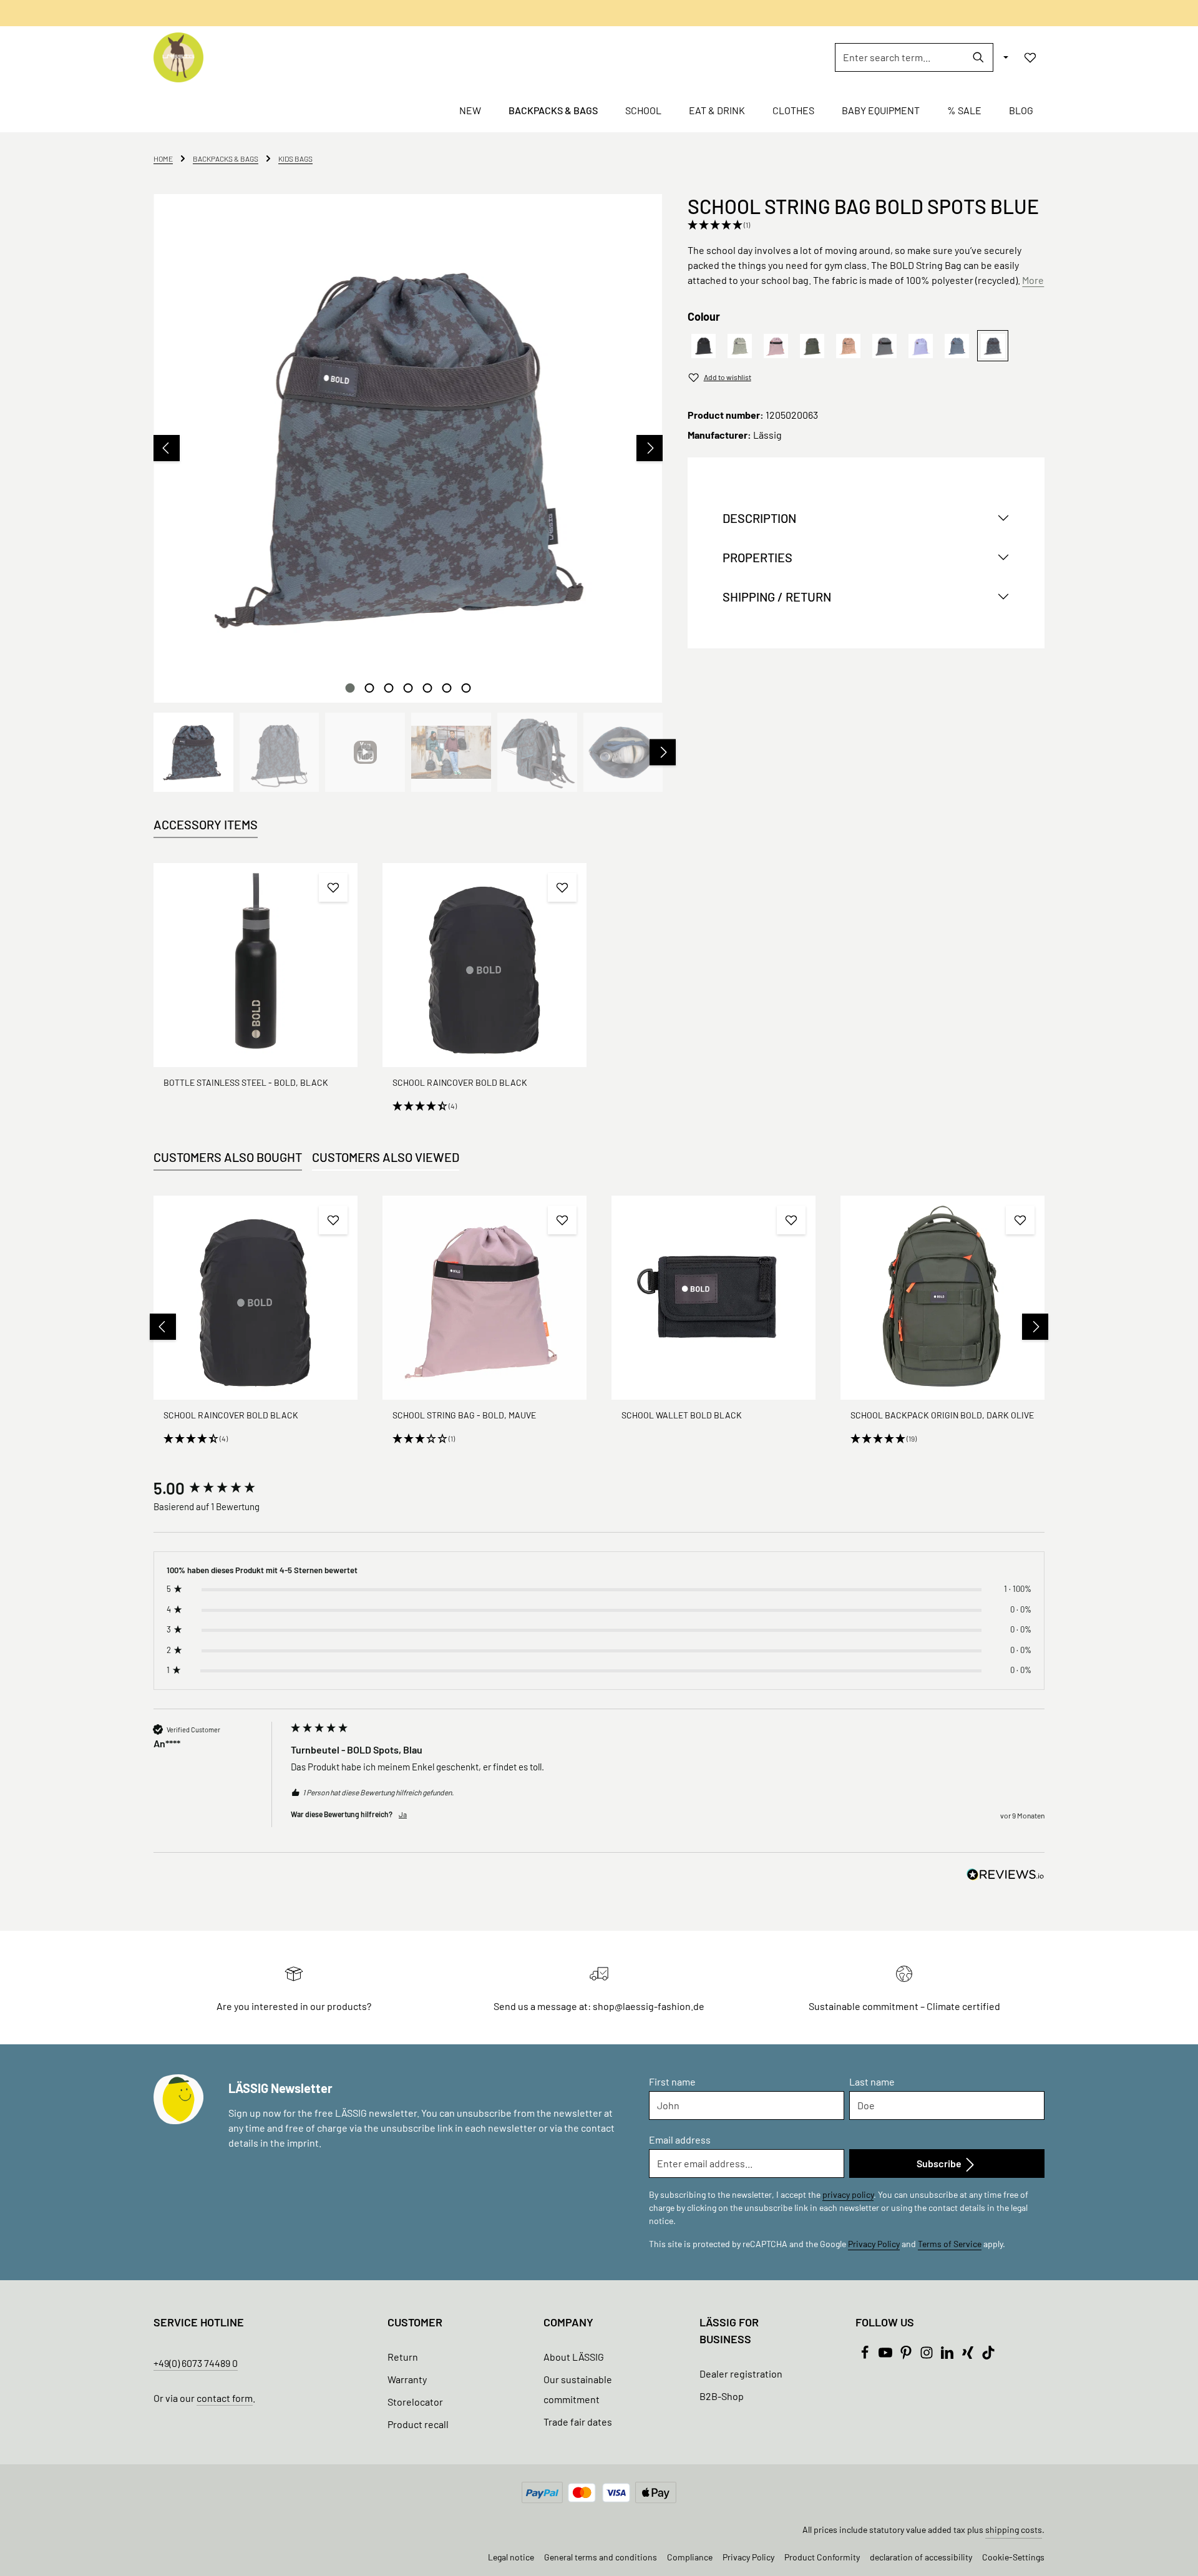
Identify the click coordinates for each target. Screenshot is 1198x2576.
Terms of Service (950, 2244)
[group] (219, 1488)
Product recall (418, 2424)
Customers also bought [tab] (228, 1157)
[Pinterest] (907, 2355)
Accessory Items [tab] (206, 824)
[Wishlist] (1030, 57)
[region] (408, 493)
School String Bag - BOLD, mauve (464, 1415)
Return (403, 2357)
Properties (757, 558)
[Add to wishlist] (333, 887)
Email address (680, 2139)
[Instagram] (928, 2355)
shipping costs (1014, 2530)
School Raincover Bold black (460, 1082)
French (719, 13)
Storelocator (415, 2402)
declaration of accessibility (921, 2557)
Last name (872, 2081)
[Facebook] (866, 2355)
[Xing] (969, 2355)
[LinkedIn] (948, 2355)
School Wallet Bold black (682, 1415)
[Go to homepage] (178, 57)
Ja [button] (403, 1814)
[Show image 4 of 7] (408, 688)
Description (759, 519)
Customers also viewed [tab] (386, 1157)
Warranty (407, 2379)
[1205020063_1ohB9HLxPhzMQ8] (408, 448)
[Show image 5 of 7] (427, 688)
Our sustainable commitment (578, 2389)
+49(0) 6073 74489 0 (196, 2363)
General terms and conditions (601, 2557)
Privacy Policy (874, 2244)
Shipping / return (777, 597)
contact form (225, 2398)
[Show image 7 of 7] (466, 688)
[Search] (979, 57)
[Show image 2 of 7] (369, 688)
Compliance (690, 2557)
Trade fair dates (578, 2422)
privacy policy (848, 2194)
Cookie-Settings (1013, 2557)
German (679, 13)
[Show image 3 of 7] (388, 688)
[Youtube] (886, 2355)
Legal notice (511, 2557)
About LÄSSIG (574, 2357)
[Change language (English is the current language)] (1005, 57)
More (1033, 280)
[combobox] (900, 57)
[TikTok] (988, 2355)
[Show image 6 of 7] (446, 688)
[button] (863, 225)
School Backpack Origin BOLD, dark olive (942, 1415)
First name (672, 2081)
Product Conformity (822, 2557)
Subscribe (940, 2163)
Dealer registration (741, 2374)
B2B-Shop (722, 2396)
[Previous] (167, 448)
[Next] (650, 448)
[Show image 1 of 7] (350, 688)
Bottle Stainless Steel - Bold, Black (246, 1082)
